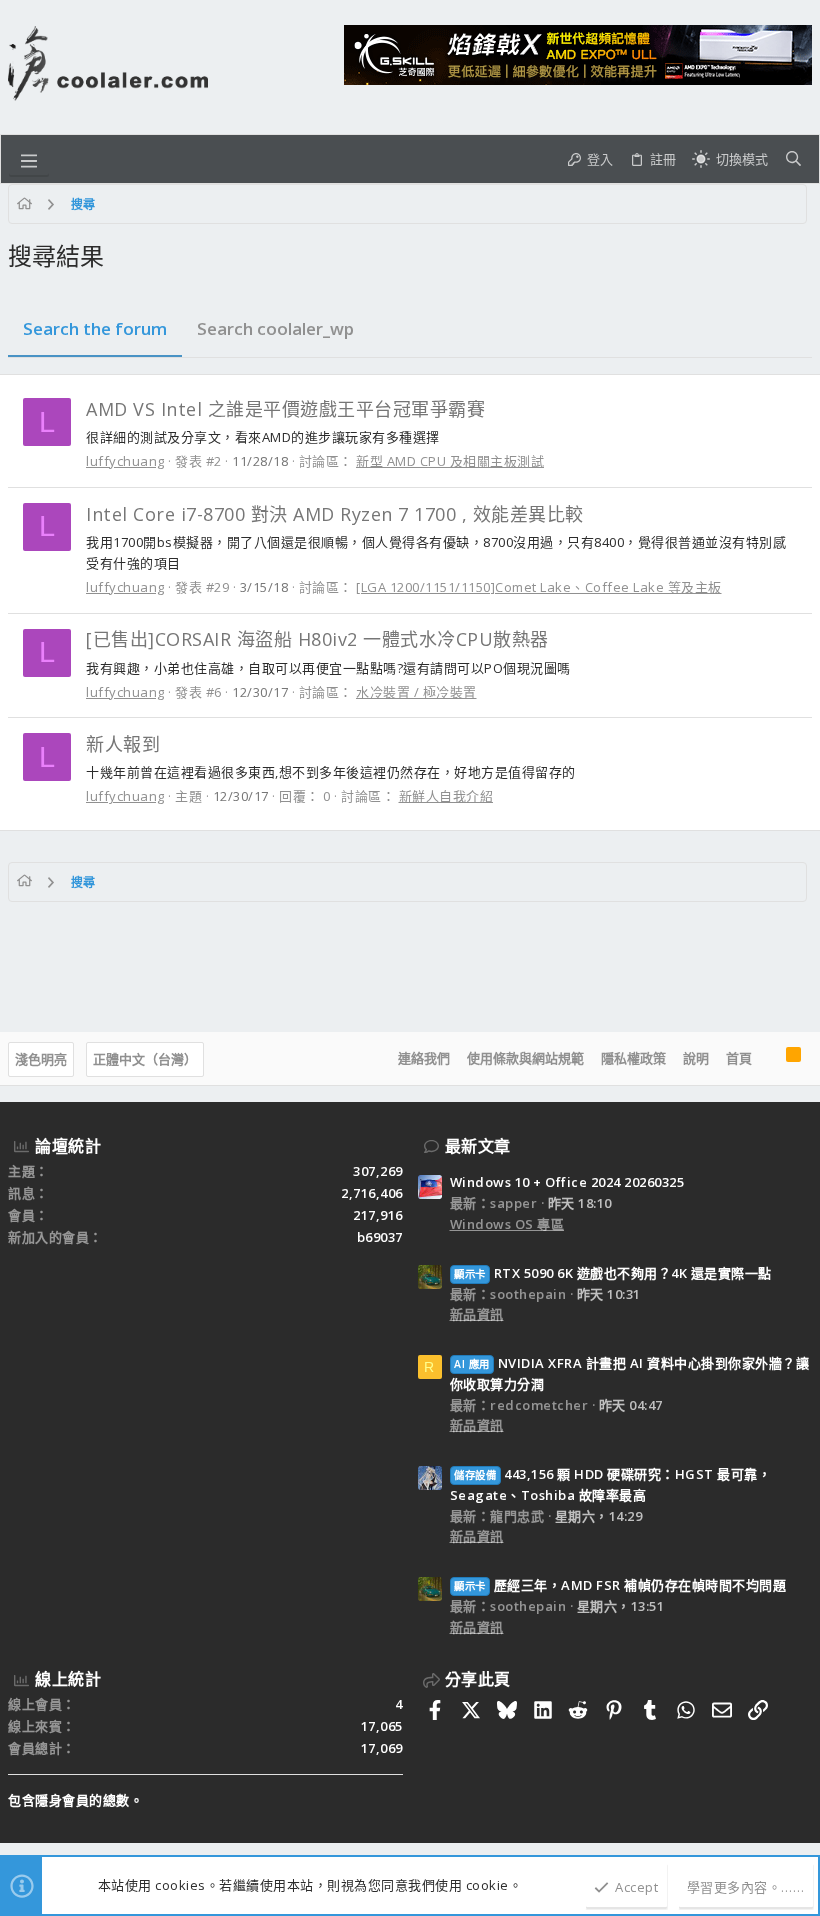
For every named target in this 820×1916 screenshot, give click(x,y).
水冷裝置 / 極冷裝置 (416, 692)
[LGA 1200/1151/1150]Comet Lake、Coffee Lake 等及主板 (539, 587)
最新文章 (478, 1146)
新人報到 (123, 744)
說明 (696, 1058)
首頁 (739, 1058)
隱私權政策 (633, 1058)
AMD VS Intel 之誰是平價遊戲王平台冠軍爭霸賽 (285, 409)
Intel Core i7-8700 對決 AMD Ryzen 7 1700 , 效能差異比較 (335, 514)
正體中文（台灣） (145, 1059)
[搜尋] (793, 159)
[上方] (769, 1059)
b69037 (380, 1237)
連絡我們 (424, 1058)
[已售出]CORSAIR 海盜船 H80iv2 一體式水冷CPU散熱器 (317, 639)
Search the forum (95, 328)
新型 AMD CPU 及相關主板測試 (450, 461)
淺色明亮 (41, 1059)
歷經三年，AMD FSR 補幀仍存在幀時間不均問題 (620, 1585)
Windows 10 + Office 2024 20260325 (567, 1182)
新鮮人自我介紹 (446, 796)
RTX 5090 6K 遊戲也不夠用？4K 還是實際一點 (613, 1273)
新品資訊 (477, 1314)
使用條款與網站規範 (525, 1058)
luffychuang (125, 461)
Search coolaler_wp (275, 328)
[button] (29, 159)
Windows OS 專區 (507, 1224)
